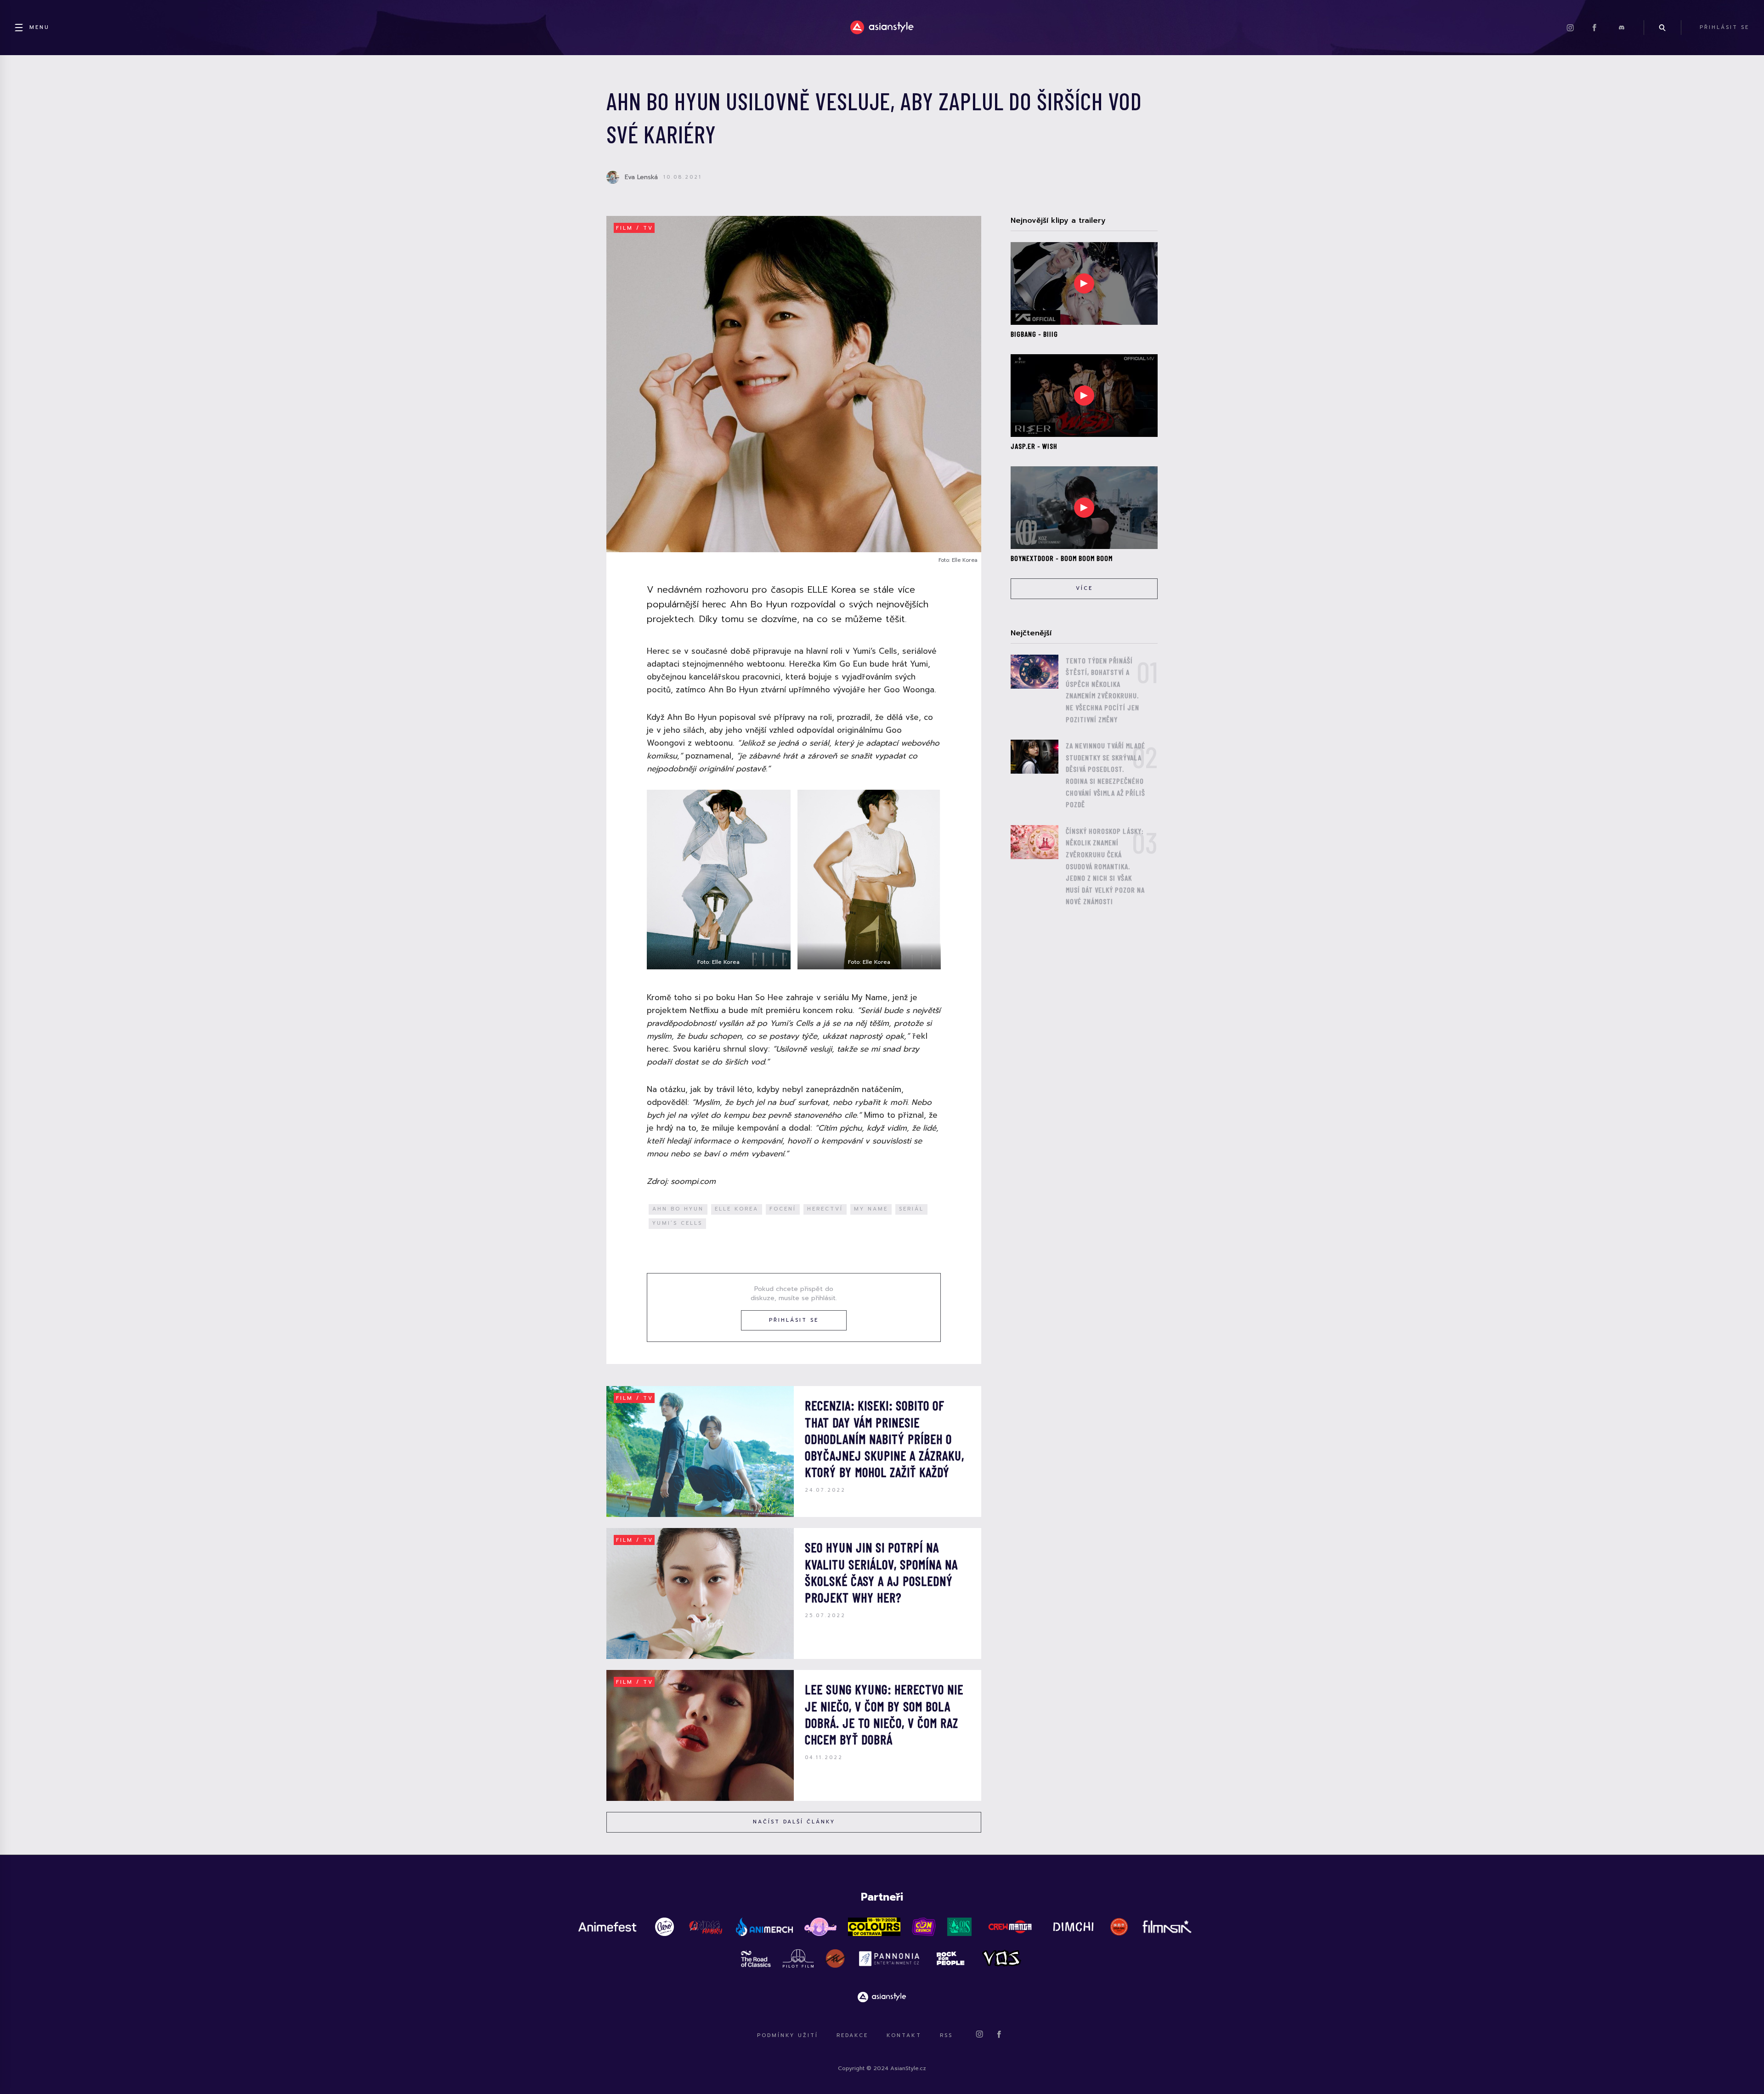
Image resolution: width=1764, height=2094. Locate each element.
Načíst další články (794, 1822)
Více (1084, 588)
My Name (871, 1209)
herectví (825, 1209)
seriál (911, 1209)
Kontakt (904, 2035)
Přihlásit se (794, 1320)
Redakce (852, 2035)
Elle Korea (737, 1209)
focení (783, 1209)
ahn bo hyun (678, 1209)
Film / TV (635, 228)
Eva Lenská (641, 177)
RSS (946, 2035)
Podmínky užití (788, 2035)
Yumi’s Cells (677, 1223)
